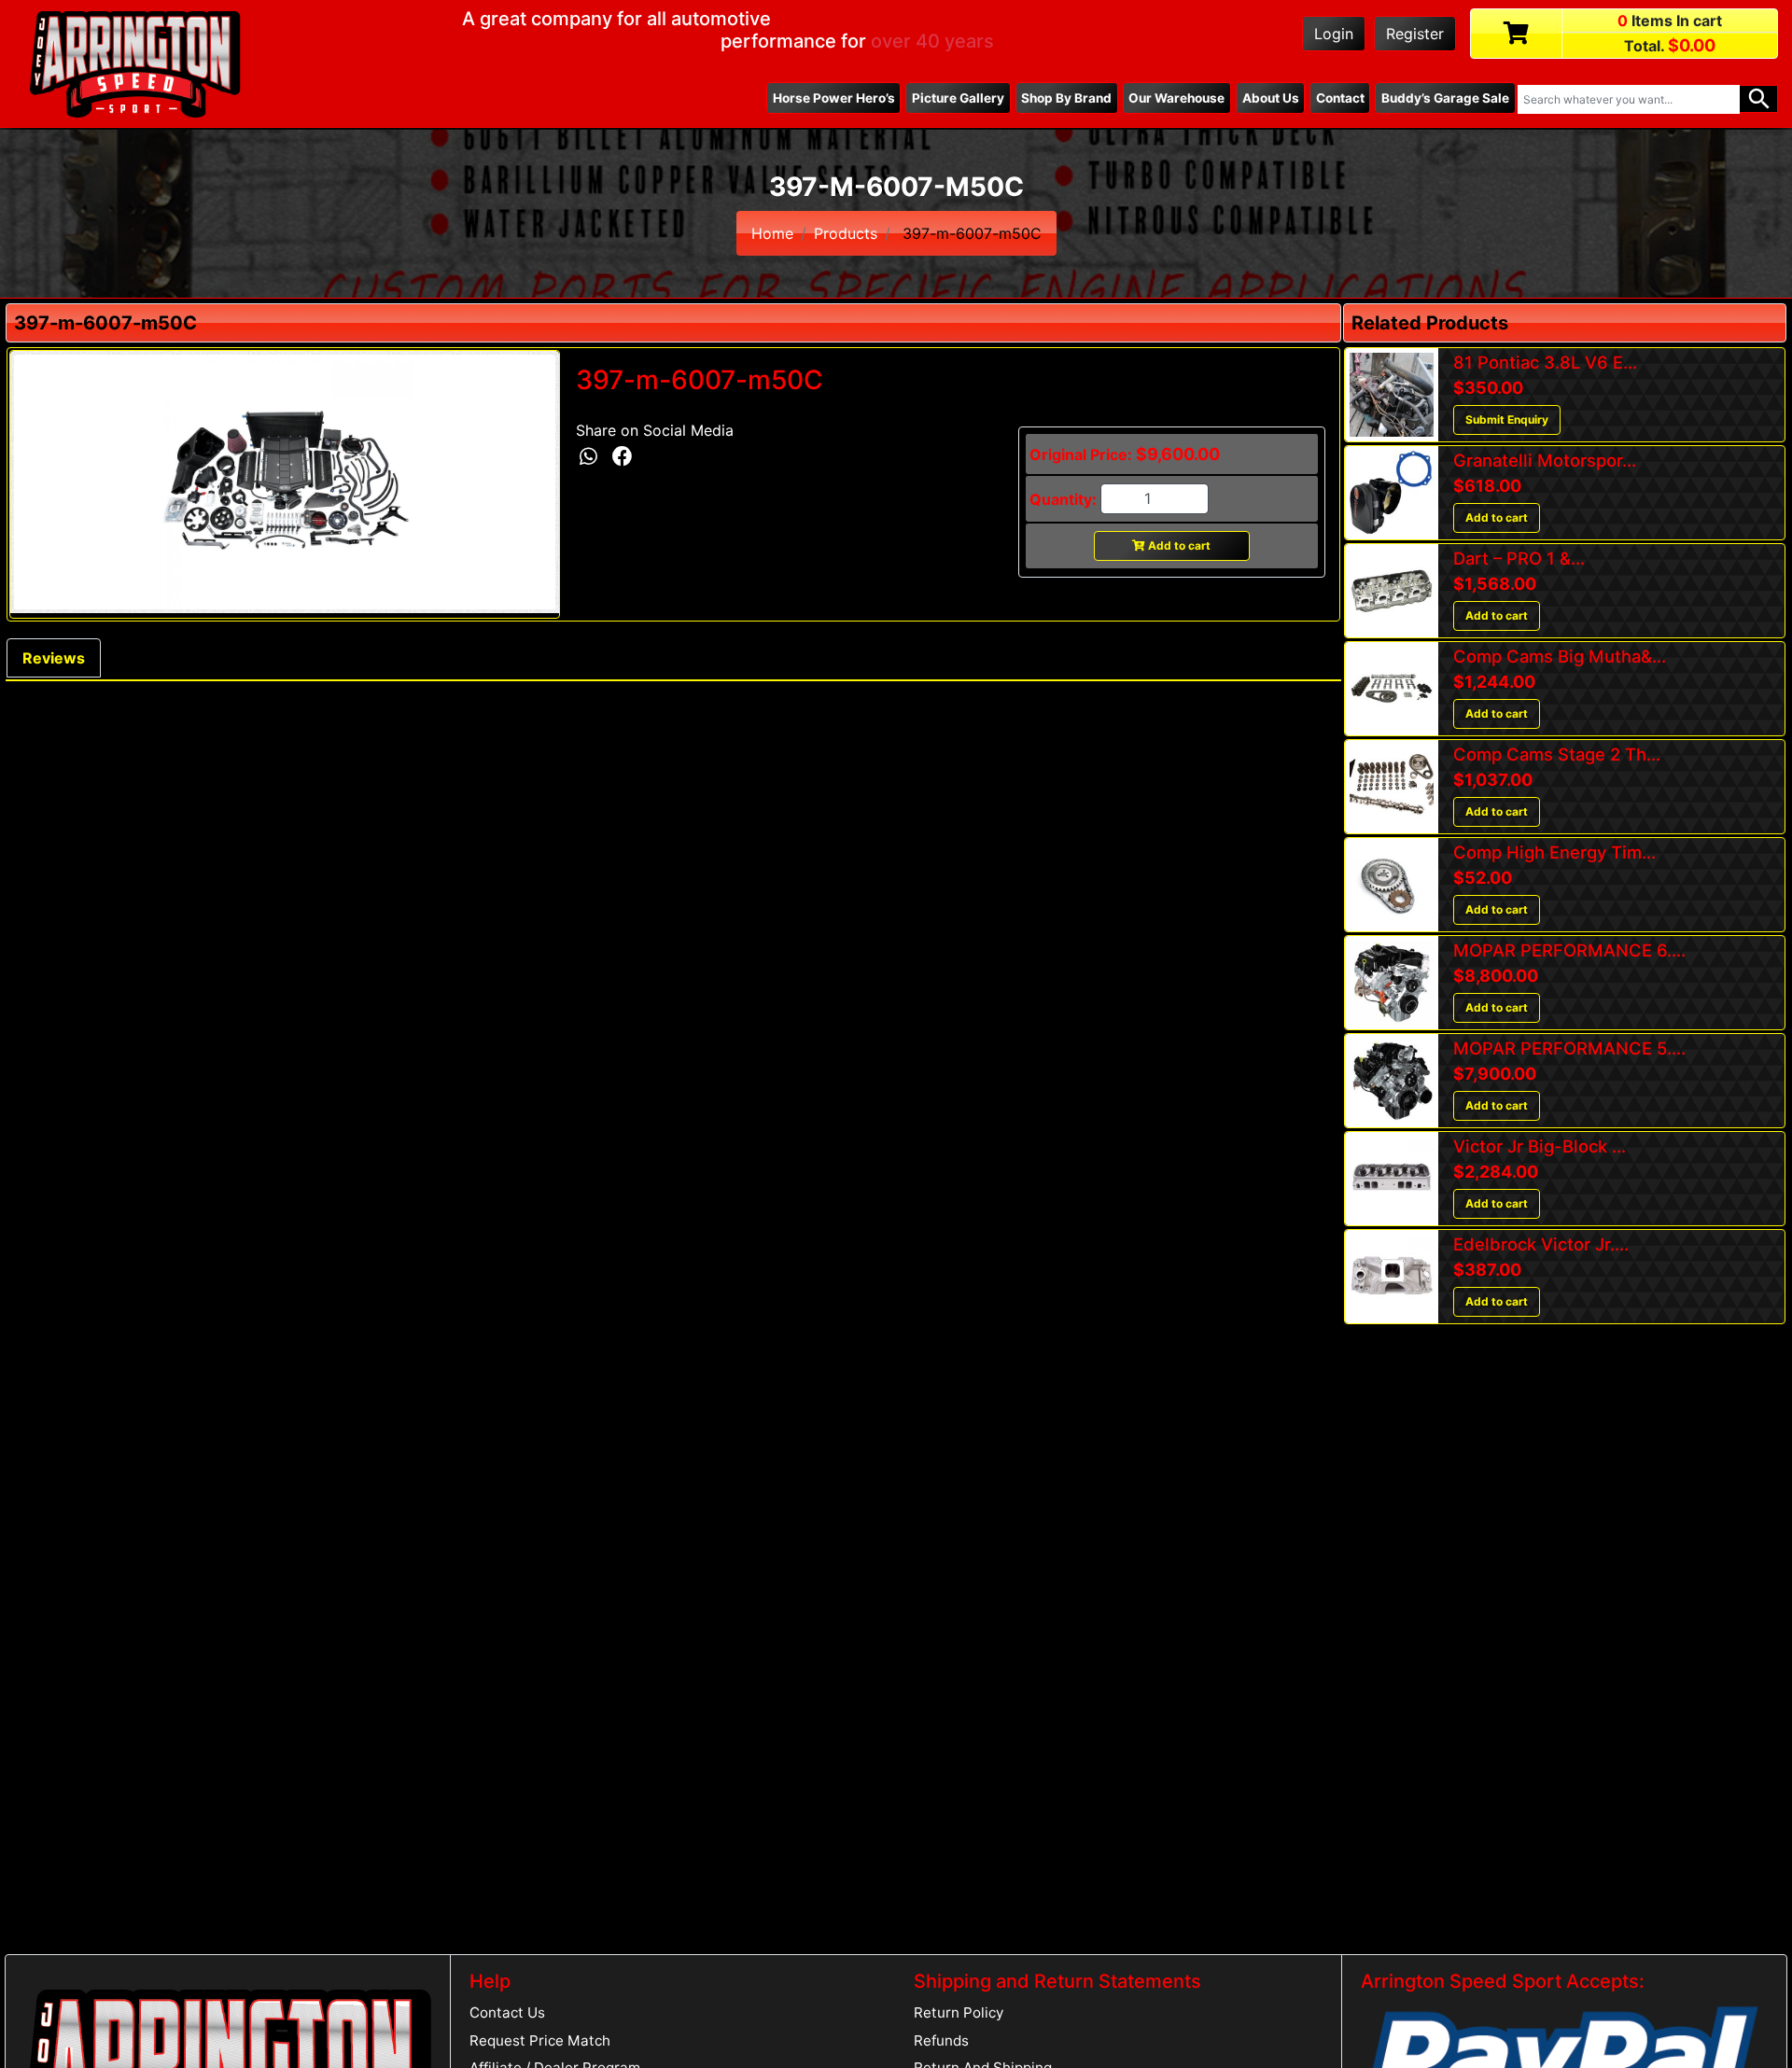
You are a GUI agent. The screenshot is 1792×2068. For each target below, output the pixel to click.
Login (1334, 34)
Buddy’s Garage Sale (1445, 98)
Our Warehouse (1176, 98)
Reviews (54, 658)
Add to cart (1178, 545)
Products (846, 233)
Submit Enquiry (1507, 419)
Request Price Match (540, 2040)
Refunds (941, 2040)
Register (1415, 34)
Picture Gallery (958, 98)
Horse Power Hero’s (834, 98)
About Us (1271, 98)
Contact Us (507, 2012)
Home (772, 233)
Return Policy (959, 2012)
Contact (1340, 98)
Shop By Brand (1066, 98)
